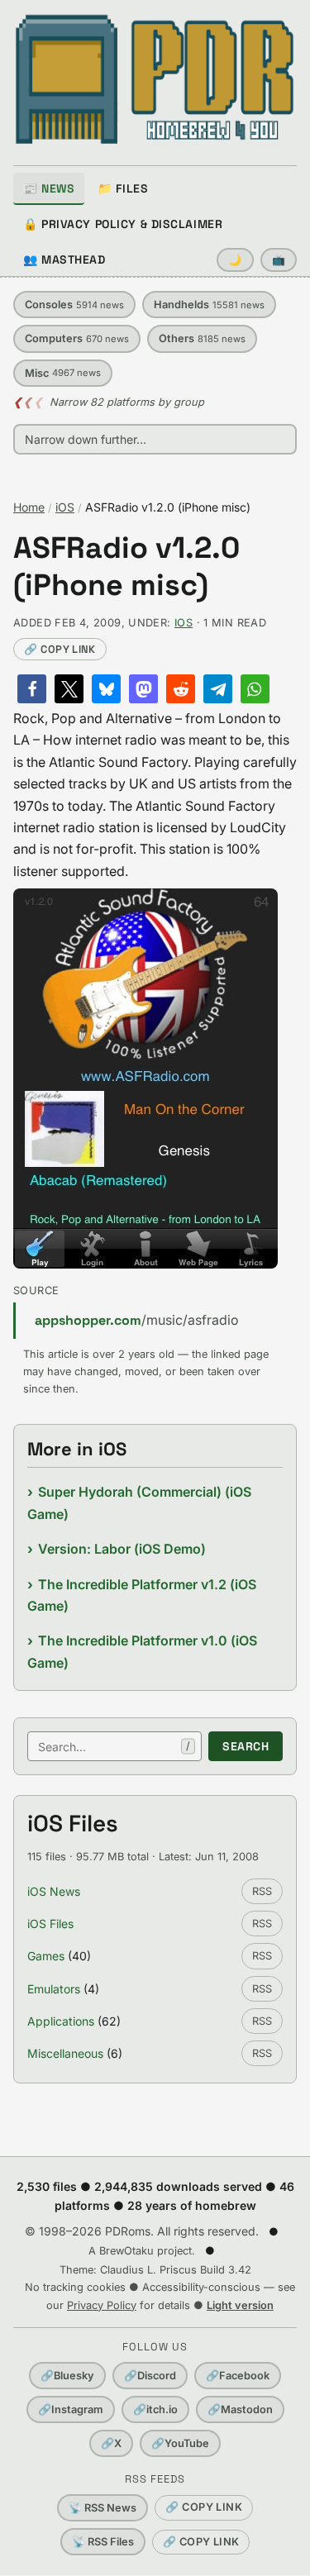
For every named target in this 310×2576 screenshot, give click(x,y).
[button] (32, 689)
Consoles (74, 305)
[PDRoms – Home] (155, 79)
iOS (65, 507)
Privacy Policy (102, 2305)
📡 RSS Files (103, 2542)
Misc (63, 373)
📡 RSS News (103, 2508)
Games (46, 1956)
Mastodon (240, 2409)
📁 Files (123, 188)
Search (246, 1746)
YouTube (180, 2443)
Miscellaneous (65, 2053)
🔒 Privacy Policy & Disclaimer (123, 224)
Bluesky (67, 2376)
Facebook (238, 2376)
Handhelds (209, 305)
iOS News (54, 1891)
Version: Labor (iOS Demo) (122, 1549)
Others (202, 338)
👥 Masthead (64, 260)
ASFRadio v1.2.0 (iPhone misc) (126, 567)
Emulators (54, 1989)
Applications (61, 2021)
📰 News (49, 188)
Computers (77, 338)
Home (29, 507)
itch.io (155, 2409)
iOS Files (50, 1924)
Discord (150, 2376)
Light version (240, 2305)
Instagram (71, 2409)
